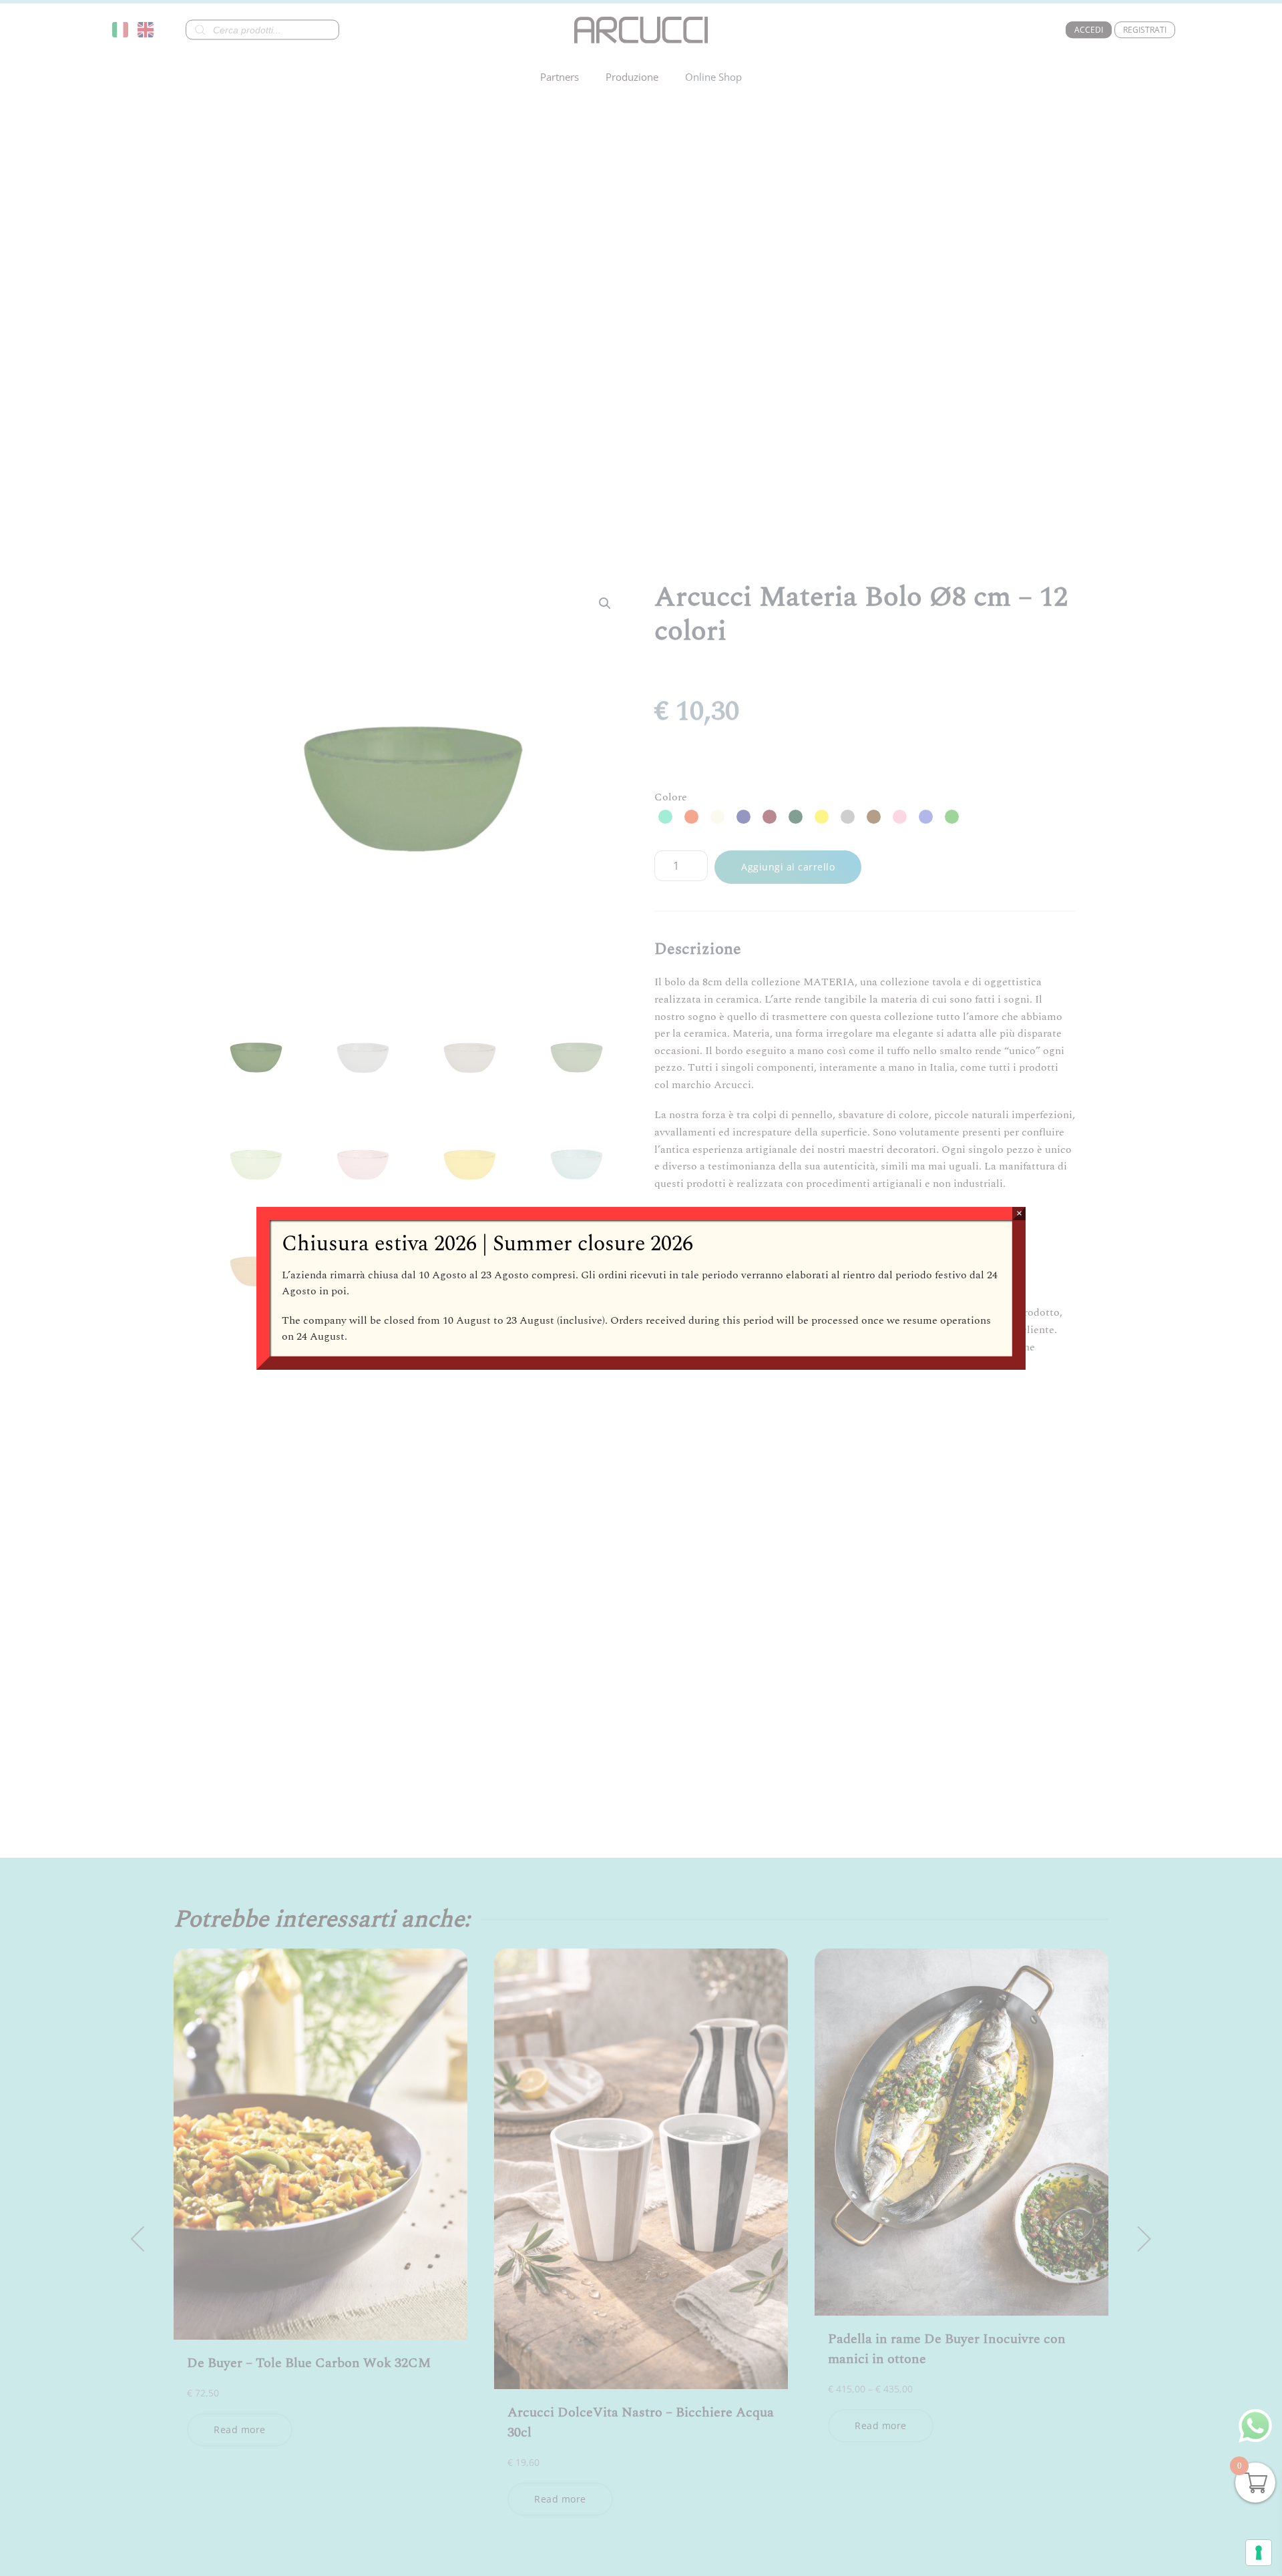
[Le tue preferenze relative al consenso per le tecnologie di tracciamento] (1259, 2553)
